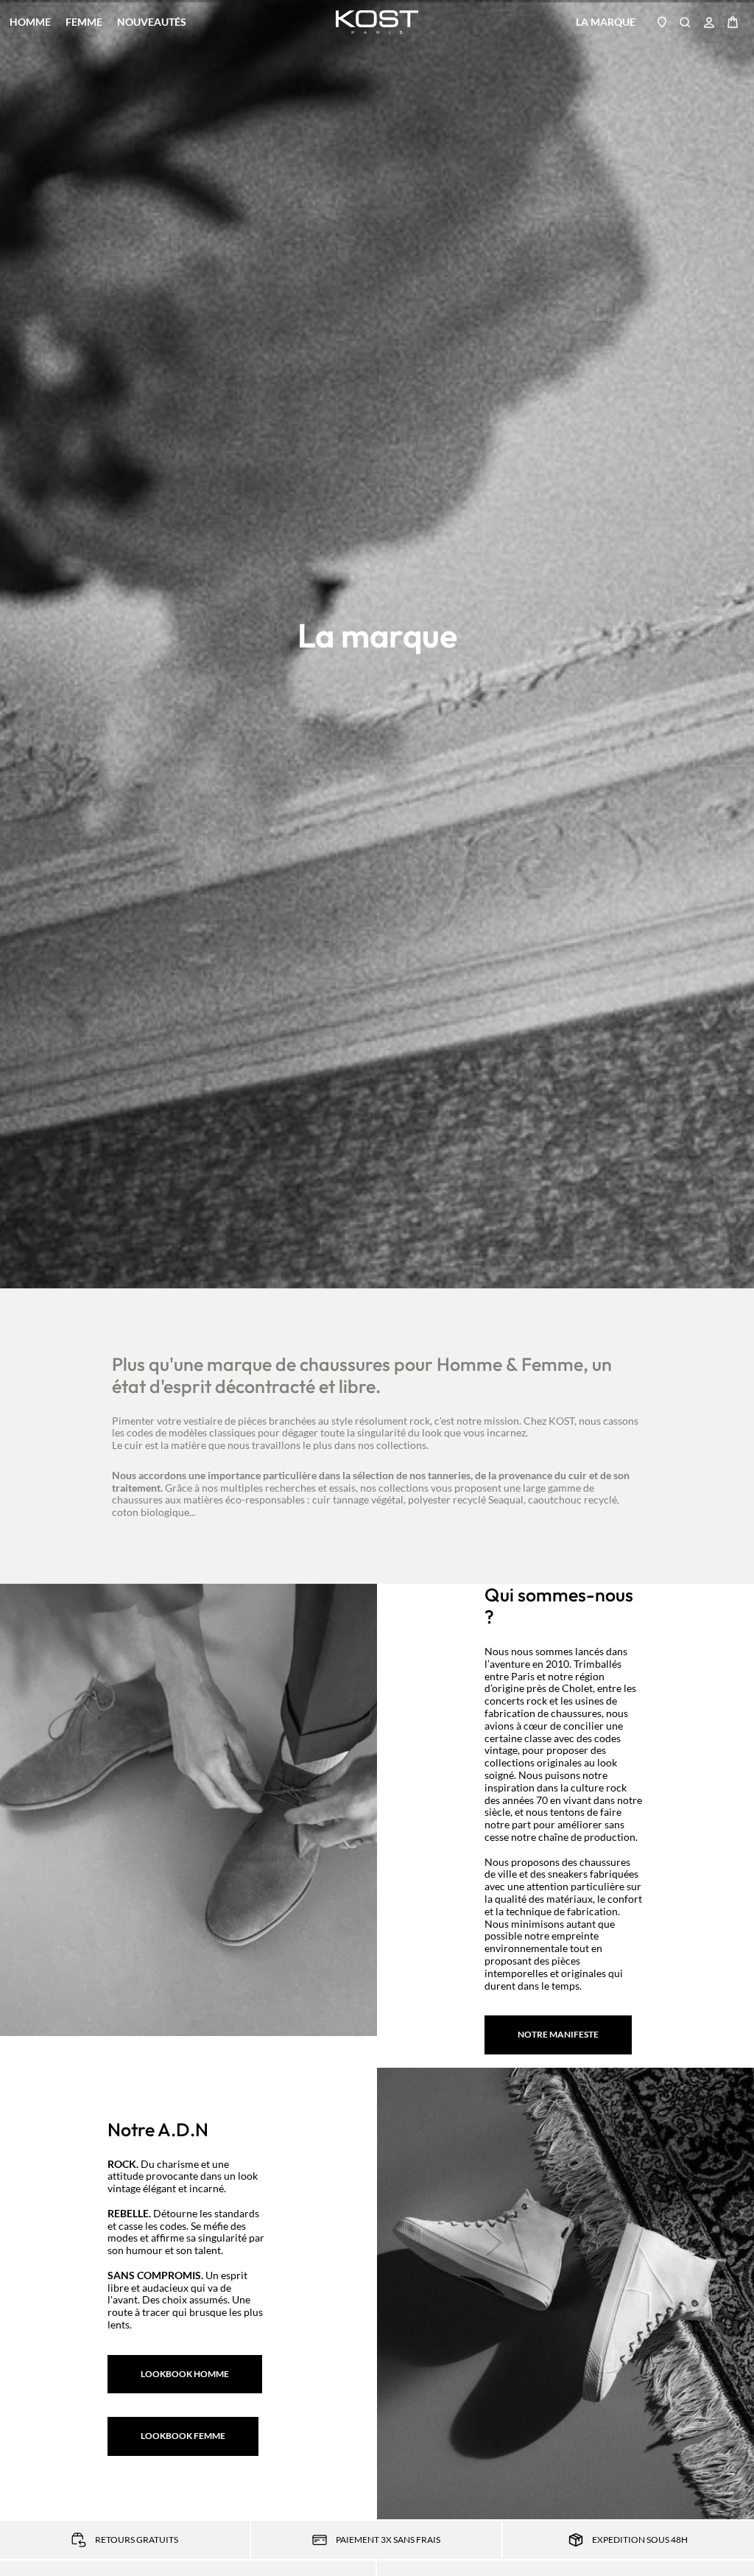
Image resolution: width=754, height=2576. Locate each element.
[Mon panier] (733, 22)
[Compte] (709, 22)
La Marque (606, 22)
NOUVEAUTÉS (152, 22)
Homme (30, 22)
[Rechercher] (686, 22)
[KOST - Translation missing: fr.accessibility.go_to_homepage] (377, 22)
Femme (84, 22)
